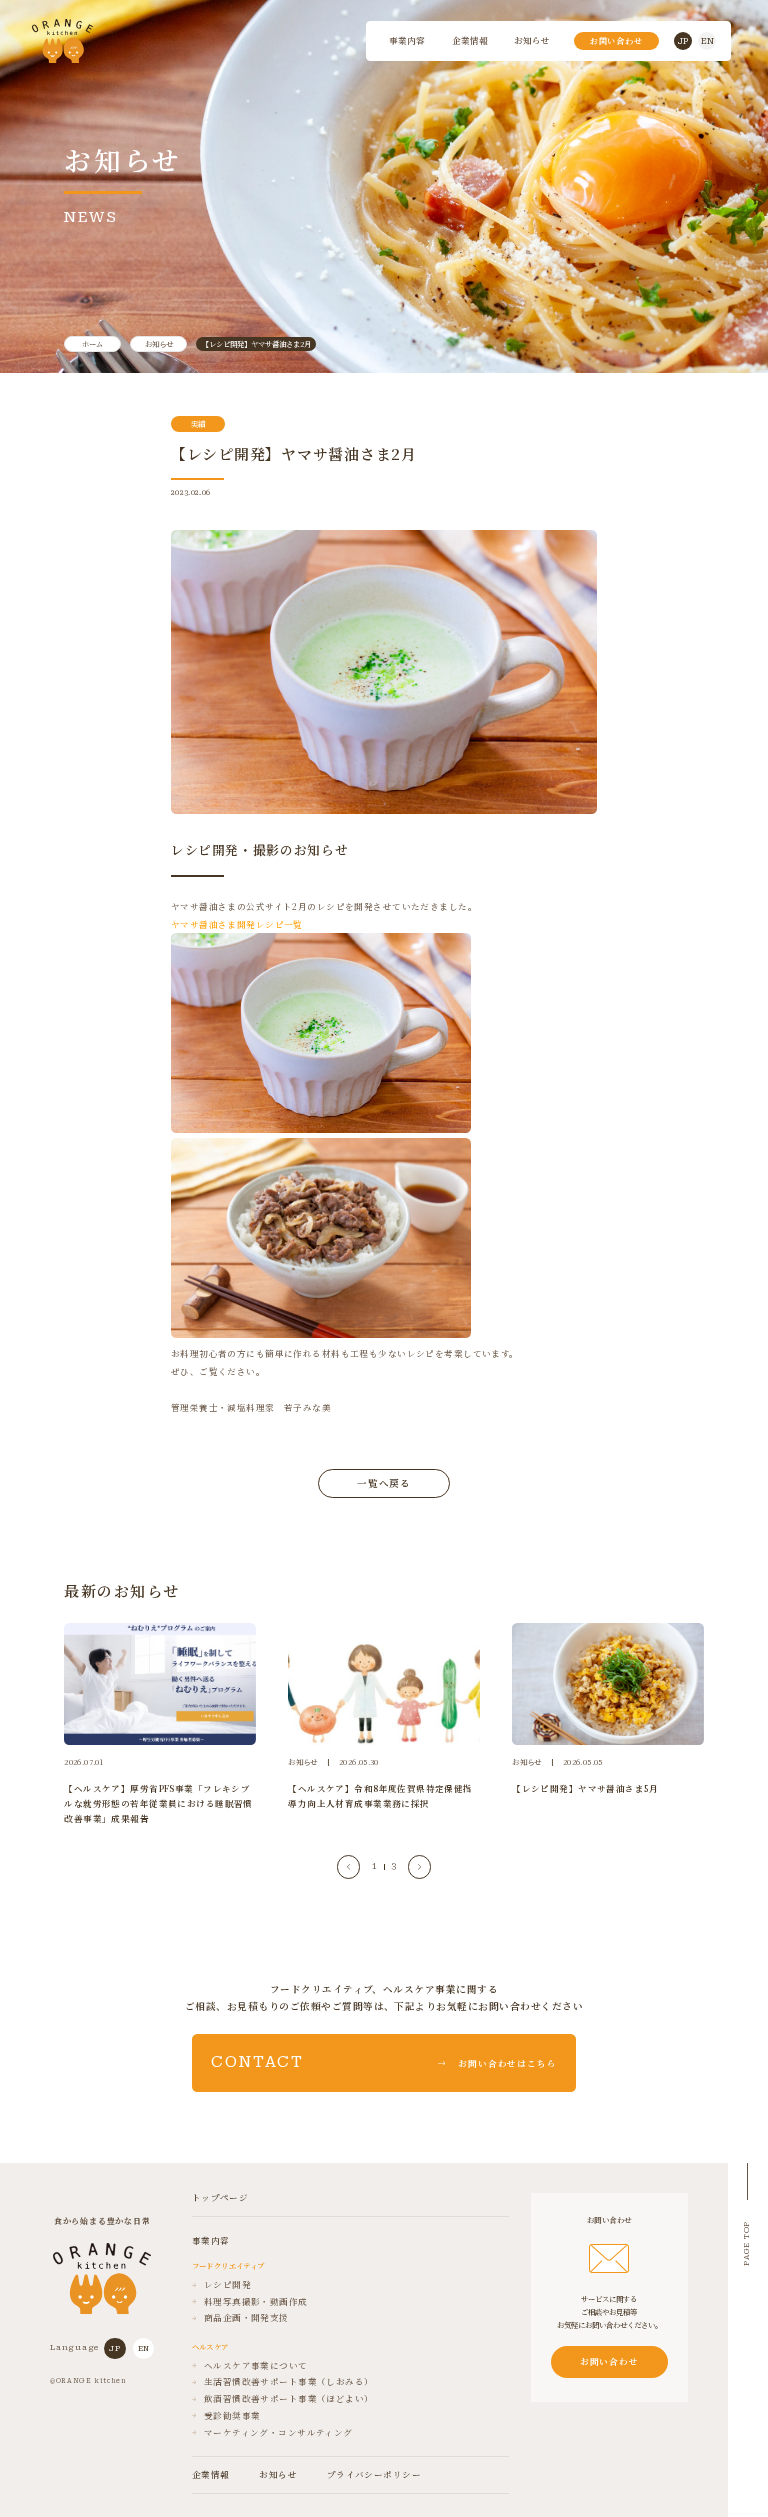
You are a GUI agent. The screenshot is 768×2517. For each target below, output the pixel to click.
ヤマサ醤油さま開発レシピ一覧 (237, 924)
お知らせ (532, 40)
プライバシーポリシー (374, 2475)
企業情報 (470, 40)
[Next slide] (419, 1866)
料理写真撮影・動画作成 (256, 2302)
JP (683, 41)
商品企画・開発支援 (246, 2318)
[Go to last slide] (348, 1866)
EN (707, 41)
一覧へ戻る (384, 1483)
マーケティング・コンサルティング (278, 2433)
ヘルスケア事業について (256, 2366)
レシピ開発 (227, 2285)
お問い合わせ (616, 40)
